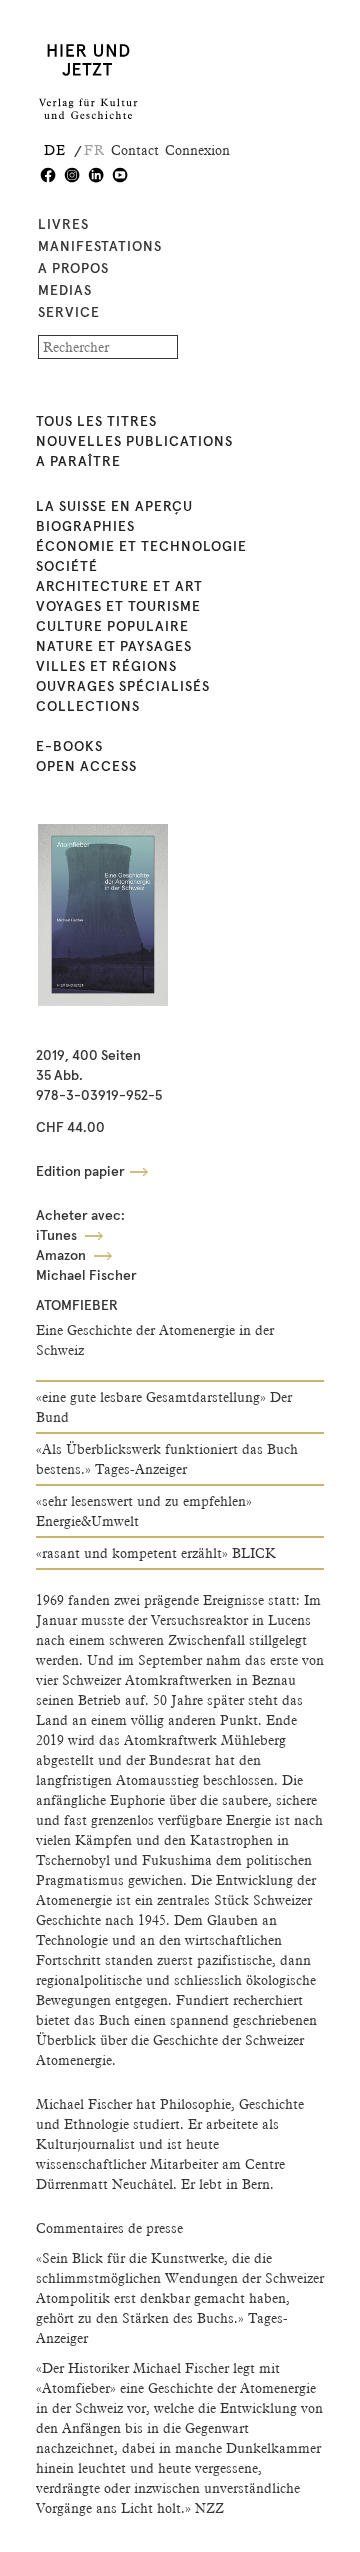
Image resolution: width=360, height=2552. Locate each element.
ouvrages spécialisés (123, 687)
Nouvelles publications (134, 442)
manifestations (100, 247)
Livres (63, 225)
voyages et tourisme (118, 607)
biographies (85, 527)
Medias (65, 291)
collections (88, 707)
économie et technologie (141, 547)
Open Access (86, 767)
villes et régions (106, 667)
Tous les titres (96, 422)
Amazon (62, 1256)
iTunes (58, 1236)
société (67, 567)
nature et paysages (114, 647)
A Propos (73, 269)
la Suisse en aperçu (114, 507)
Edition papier (80, 1172)
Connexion (197, 150)
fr (94, 150)
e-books (69, 747)
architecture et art (119, 587)
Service (69, 313)
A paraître (78, 462)
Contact (135, 150)
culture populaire (112, 627)
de (55, 150)
